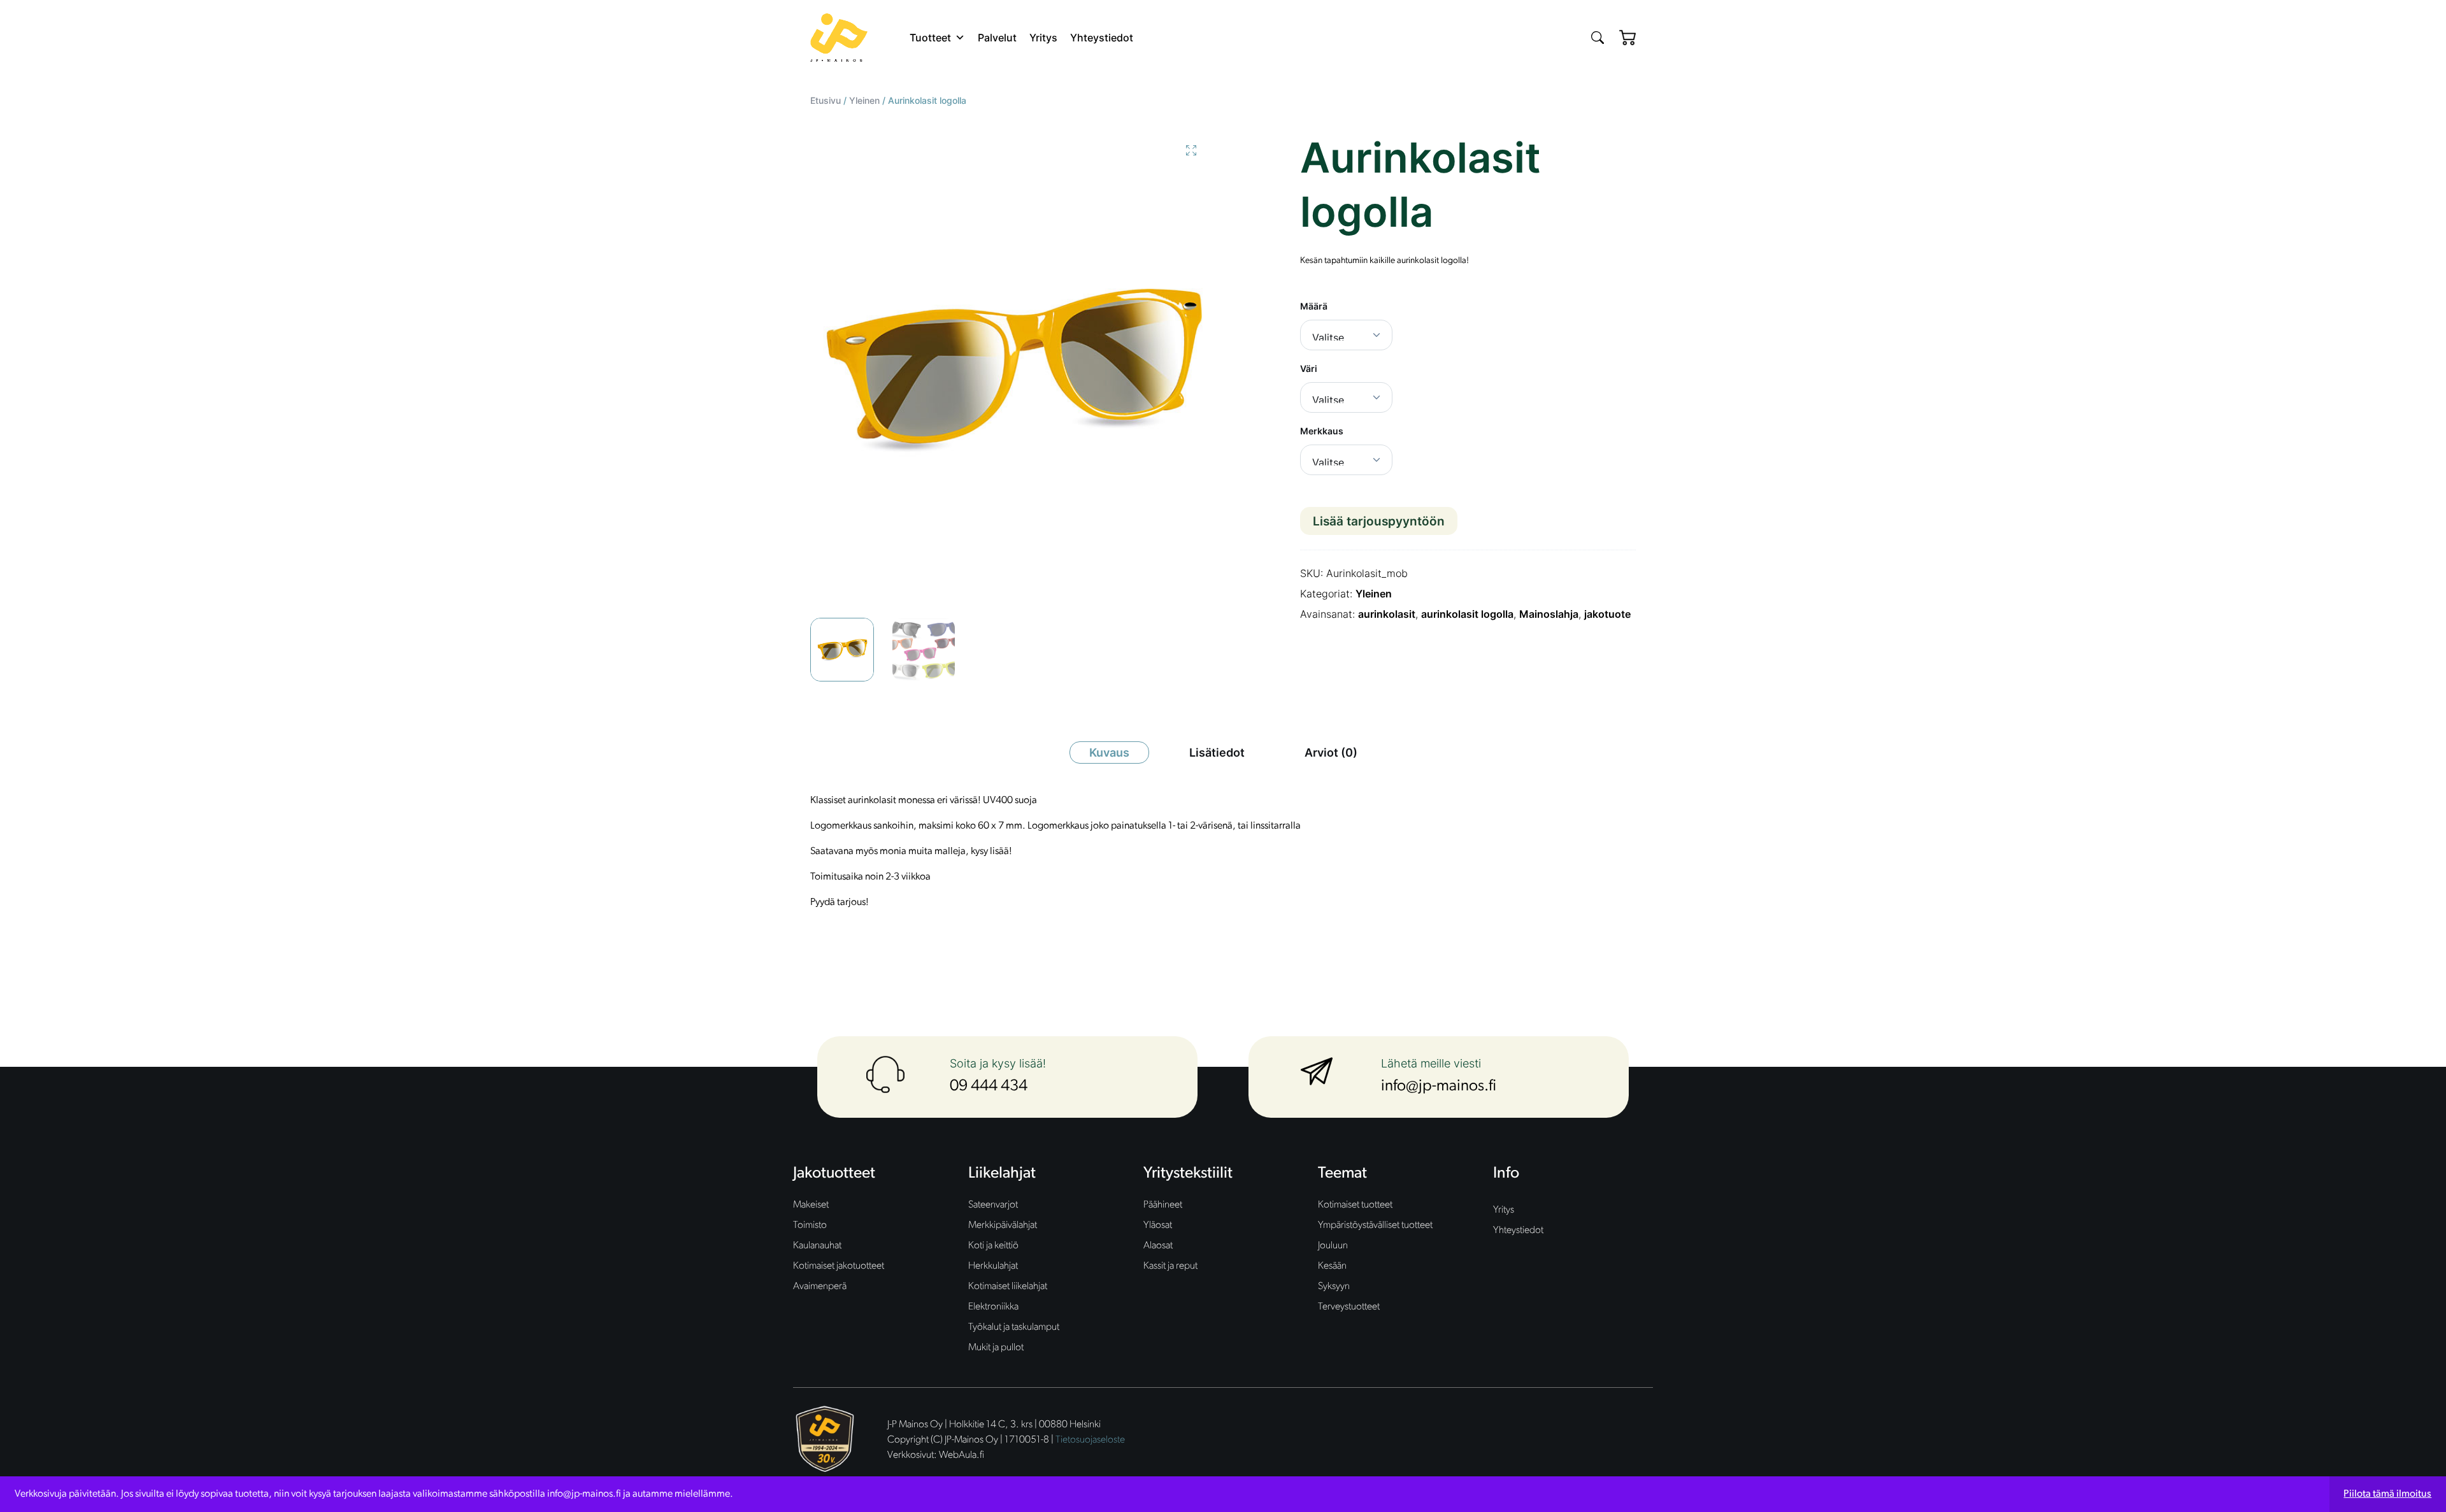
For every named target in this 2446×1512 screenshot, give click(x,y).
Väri (1309, 368)
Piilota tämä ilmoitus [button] (2387, 1494)
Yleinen (864, 100)
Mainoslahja (1549, 614)
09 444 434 (989, 1086)
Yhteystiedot (1102, 38)
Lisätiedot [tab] (1217, 752)
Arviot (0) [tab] (1331, 752)
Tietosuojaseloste (1090, 1440)
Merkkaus (1322, 431)
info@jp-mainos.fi (1439, 1086)
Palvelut (997, 38)
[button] (1191, 150)
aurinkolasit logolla (1467, 614)
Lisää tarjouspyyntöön (1379, 521)
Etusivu (826, 100)
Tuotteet (930, 38)
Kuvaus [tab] (1109, 752)
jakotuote (1607, 614)
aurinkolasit (1387, 614)
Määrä (1314, 306)
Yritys (1043, 38)
